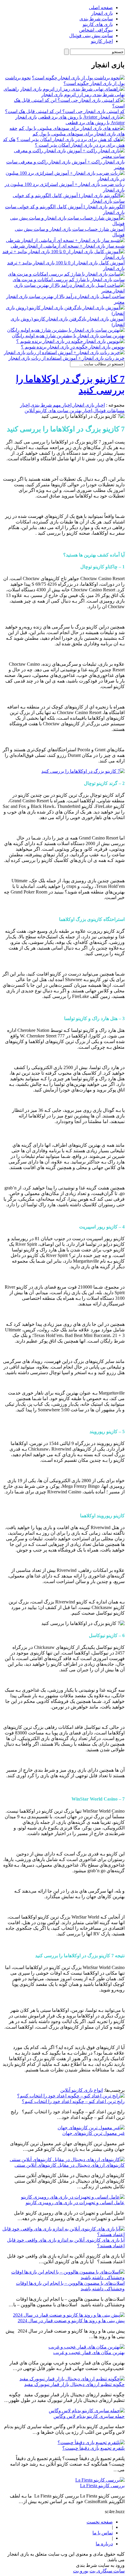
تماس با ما (103, 2533)
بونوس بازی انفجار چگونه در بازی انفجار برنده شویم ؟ (73, 347)
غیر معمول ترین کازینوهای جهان (93, 2133)
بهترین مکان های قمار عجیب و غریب (89, 2352)
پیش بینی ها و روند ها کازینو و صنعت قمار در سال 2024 (71, 2321)
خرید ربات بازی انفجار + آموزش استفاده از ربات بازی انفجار (67, 358)
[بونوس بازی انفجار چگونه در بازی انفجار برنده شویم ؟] (70, 341)
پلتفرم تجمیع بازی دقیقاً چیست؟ (93, 2448)
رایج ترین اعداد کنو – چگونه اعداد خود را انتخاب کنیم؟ (73, 2101)
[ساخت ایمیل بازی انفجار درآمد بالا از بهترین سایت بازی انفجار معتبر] (63, 291)
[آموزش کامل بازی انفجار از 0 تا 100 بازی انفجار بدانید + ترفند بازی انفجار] (63, 257)
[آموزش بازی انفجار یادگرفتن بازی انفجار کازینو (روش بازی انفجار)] (63, 313)
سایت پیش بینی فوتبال (91, 36)
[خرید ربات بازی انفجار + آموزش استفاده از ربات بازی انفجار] (64, 352)
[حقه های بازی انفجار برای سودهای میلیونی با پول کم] (72, 128)
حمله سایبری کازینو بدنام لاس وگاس (89, 2416)
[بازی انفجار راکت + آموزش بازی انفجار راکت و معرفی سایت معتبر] (63, 156)
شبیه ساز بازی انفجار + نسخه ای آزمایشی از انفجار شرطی (68, 246)
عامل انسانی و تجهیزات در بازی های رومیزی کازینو (75, 2203)
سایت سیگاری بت (107, 2571)
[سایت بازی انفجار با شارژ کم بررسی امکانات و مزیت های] (66, 274)
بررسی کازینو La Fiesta (102, 2486)
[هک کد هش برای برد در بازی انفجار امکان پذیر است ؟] (71, 139)
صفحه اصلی (101, 8)
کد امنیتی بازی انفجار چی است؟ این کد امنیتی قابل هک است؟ (65, 111)
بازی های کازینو (98, 24)
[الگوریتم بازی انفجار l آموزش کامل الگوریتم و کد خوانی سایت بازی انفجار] (63, 201)
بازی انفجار (102, 13)
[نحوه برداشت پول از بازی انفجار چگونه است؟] (78, 78)
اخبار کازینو (102, 41)
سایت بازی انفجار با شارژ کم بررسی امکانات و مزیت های (69, 280)
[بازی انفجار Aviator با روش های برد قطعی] (81, 117)
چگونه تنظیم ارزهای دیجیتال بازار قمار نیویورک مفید (74, 2384)
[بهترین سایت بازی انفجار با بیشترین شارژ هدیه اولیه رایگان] (66, 330)
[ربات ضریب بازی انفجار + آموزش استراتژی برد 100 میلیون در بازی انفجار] (63, 179)
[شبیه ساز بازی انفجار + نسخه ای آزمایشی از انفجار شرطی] (65, 240)
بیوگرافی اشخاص (96, 30)
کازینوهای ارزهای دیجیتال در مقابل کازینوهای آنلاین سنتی (70, 2165)
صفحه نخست (100, 2522)
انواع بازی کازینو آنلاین (82, 2090)
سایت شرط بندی (96, 19)
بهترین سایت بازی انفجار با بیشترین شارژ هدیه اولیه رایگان (68, 336)
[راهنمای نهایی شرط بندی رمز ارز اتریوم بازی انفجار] (72, 89)
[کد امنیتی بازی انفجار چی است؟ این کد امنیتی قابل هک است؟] (63, 106)
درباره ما (104, 2544)
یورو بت (81, 2571)
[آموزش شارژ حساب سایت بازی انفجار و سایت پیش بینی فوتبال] (63, 224)
